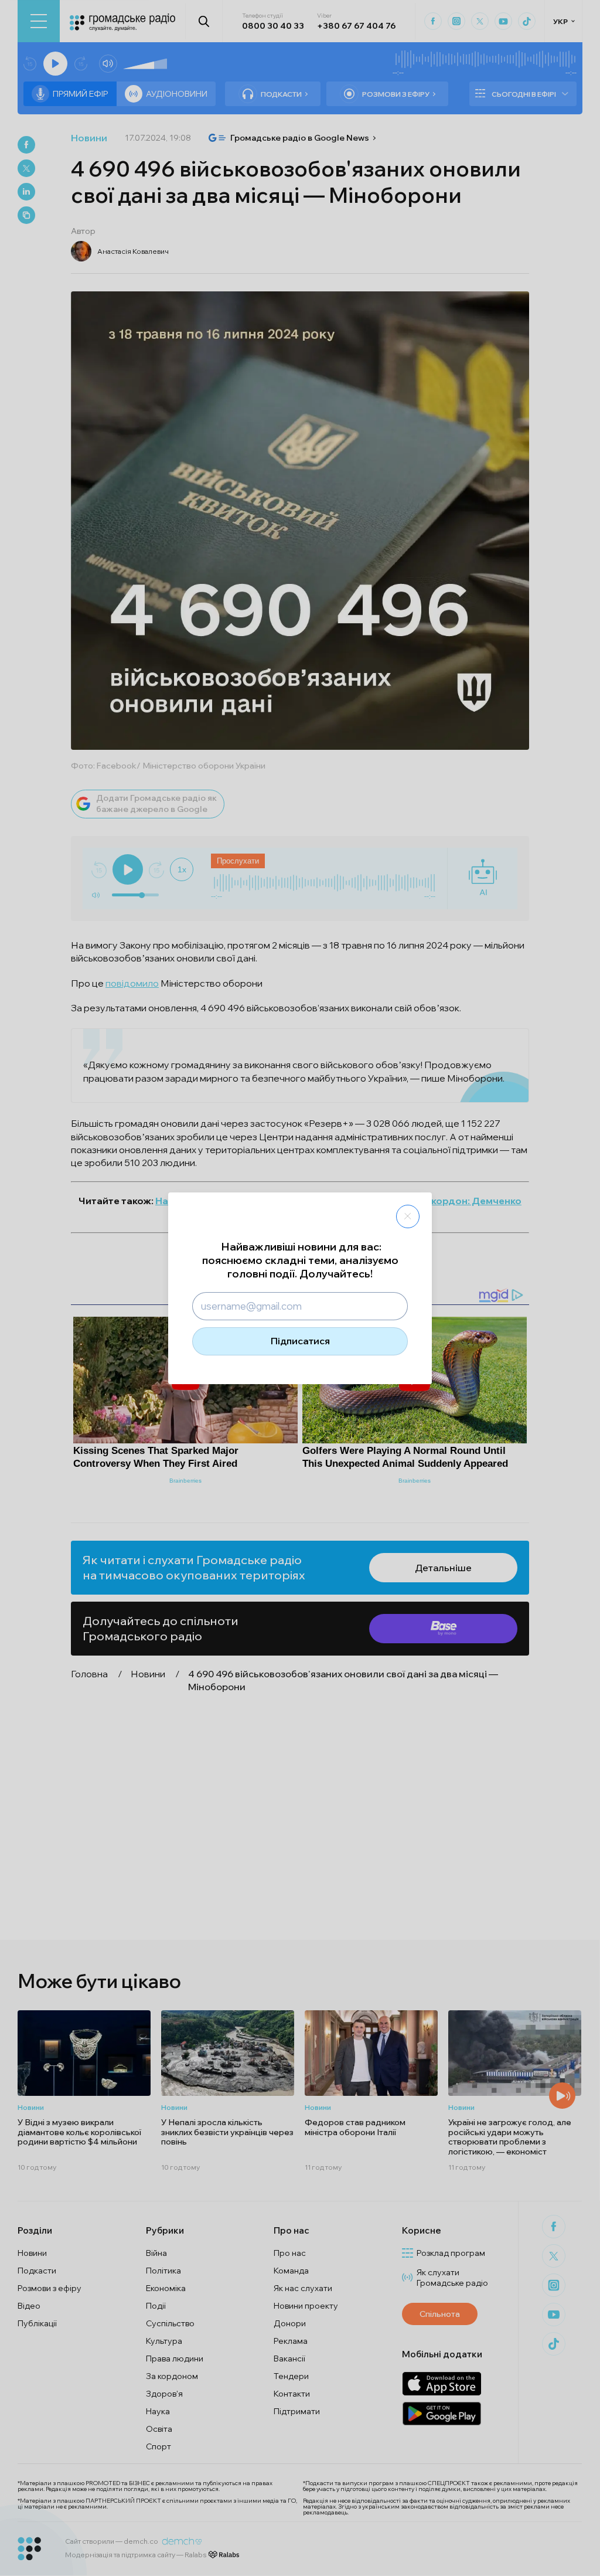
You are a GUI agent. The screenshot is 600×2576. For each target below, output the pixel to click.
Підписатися (300, 1341)
